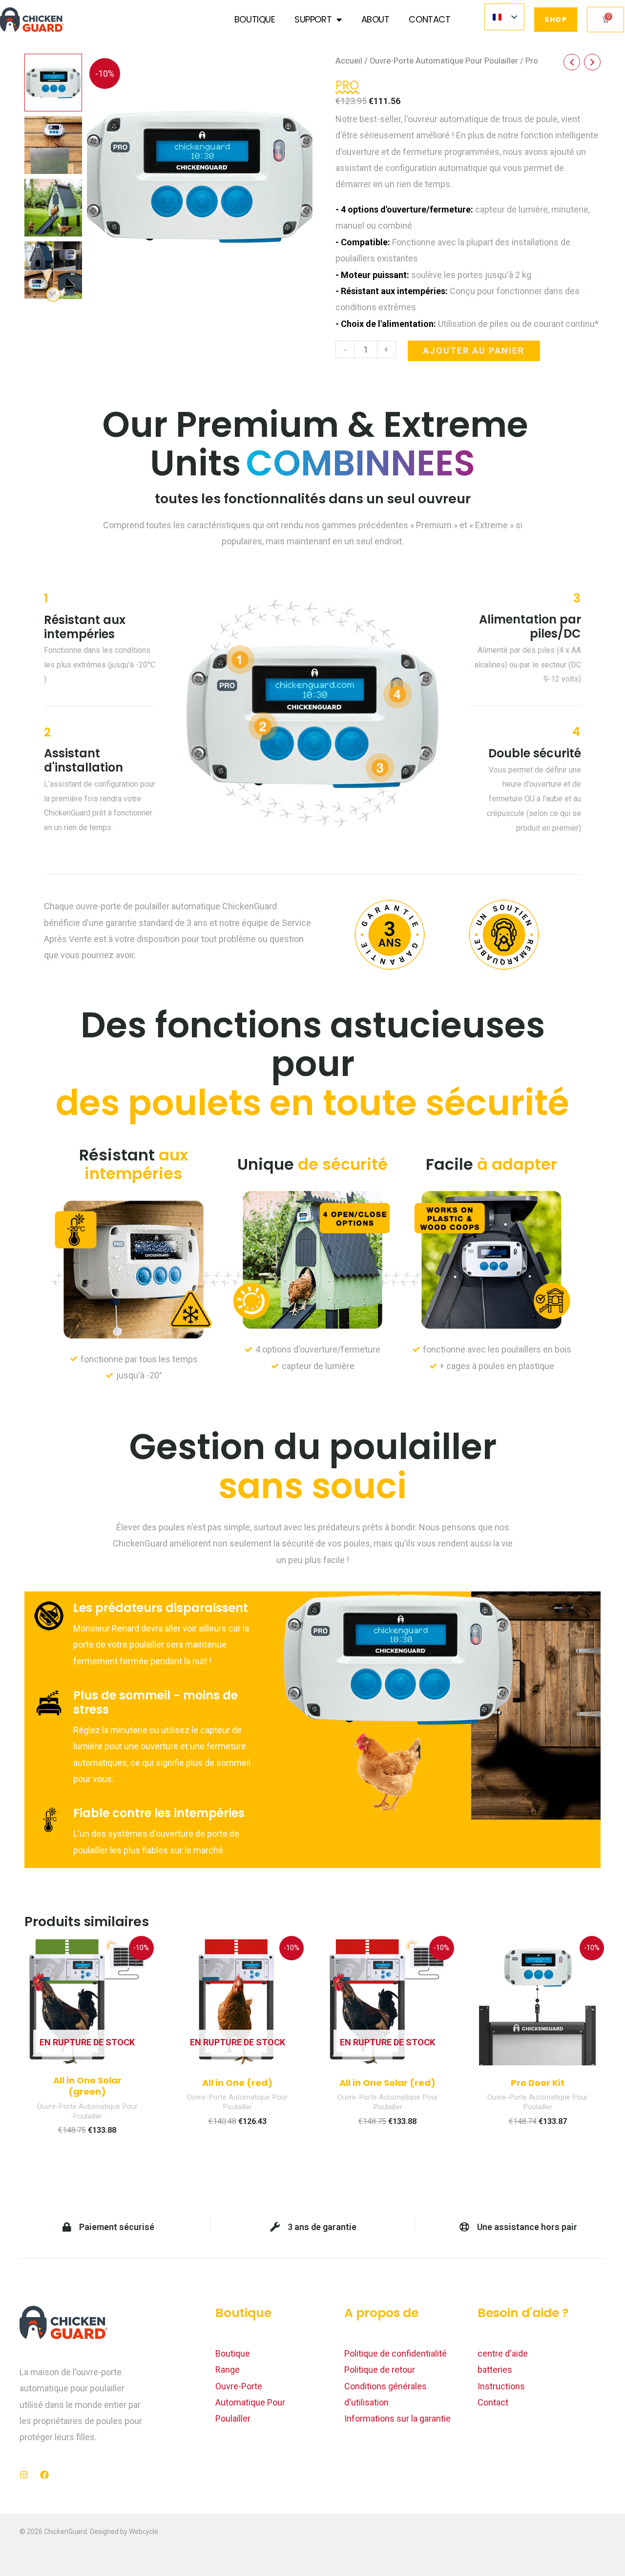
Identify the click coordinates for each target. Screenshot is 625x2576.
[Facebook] (44, 2475)
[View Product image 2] (53, 145)
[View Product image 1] (53, 83)
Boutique (255, 19)
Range (228, 2370)
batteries (495, 2370)
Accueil (349, 61)
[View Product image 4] (53, 270)
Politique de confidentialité (396, 2353)
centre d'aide (503, 2353)
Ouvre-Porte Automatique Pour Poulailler (444, 61)
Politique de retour (380, 2370)
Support (313, 19)
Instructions (501, 2386)
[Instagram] (24, 2475)
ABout (375, 19)
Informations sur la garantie (397, 2418)
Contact (429, 19)
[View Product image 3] (53, 208)
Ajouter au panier (474, 351)
